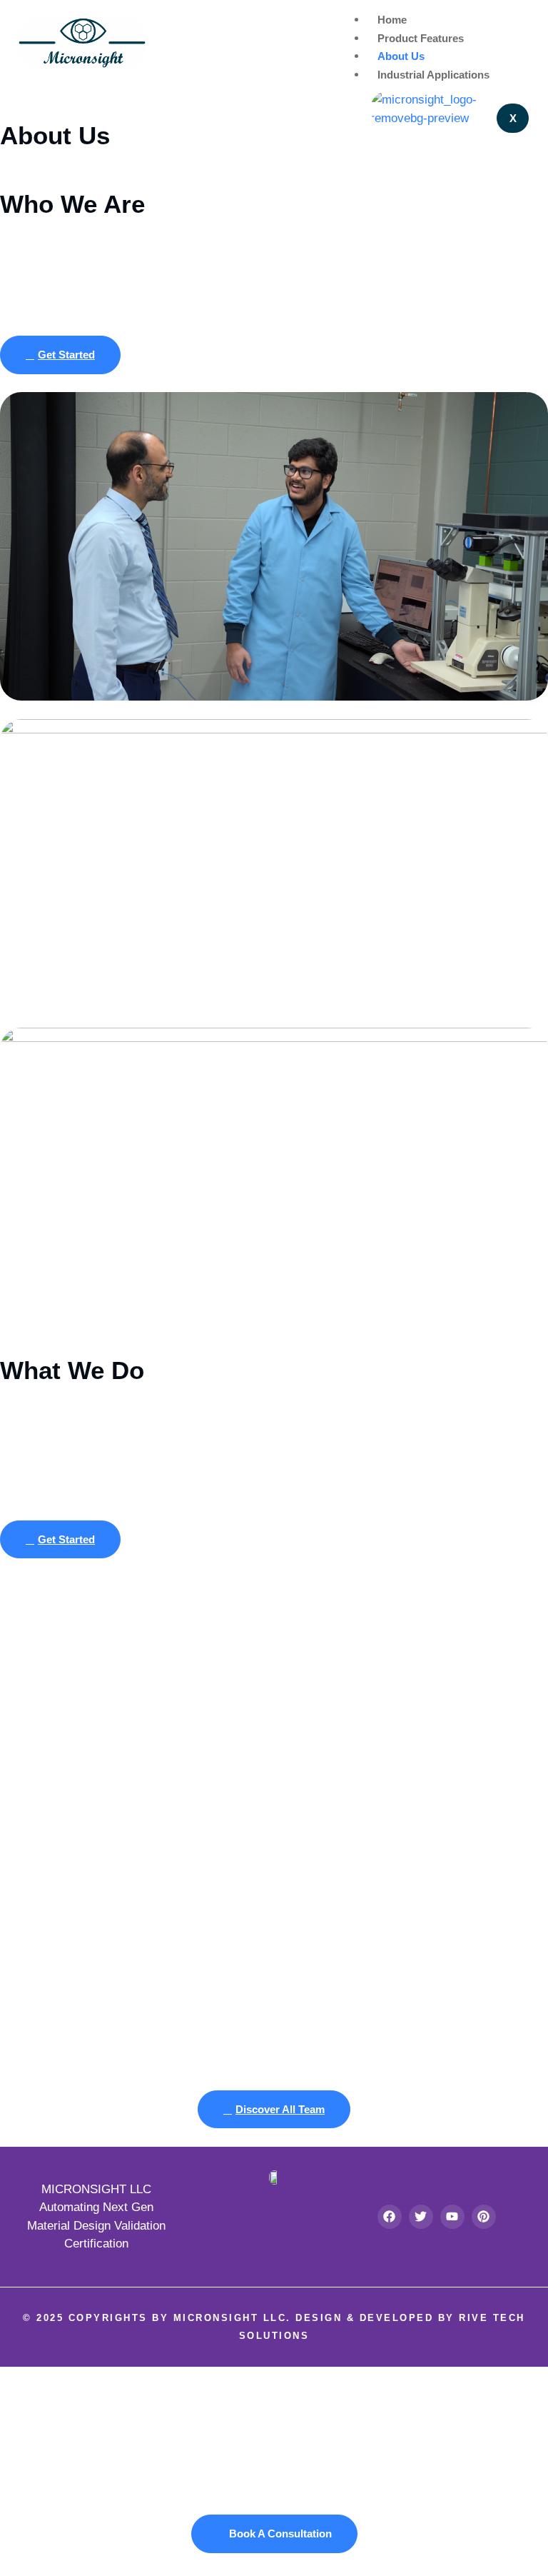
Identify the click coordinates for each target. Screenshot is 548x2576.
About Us (401, 56)
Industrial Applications (433, 75)
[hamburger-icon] (519, 19)
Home (392, 20)
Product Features (421, 38)
